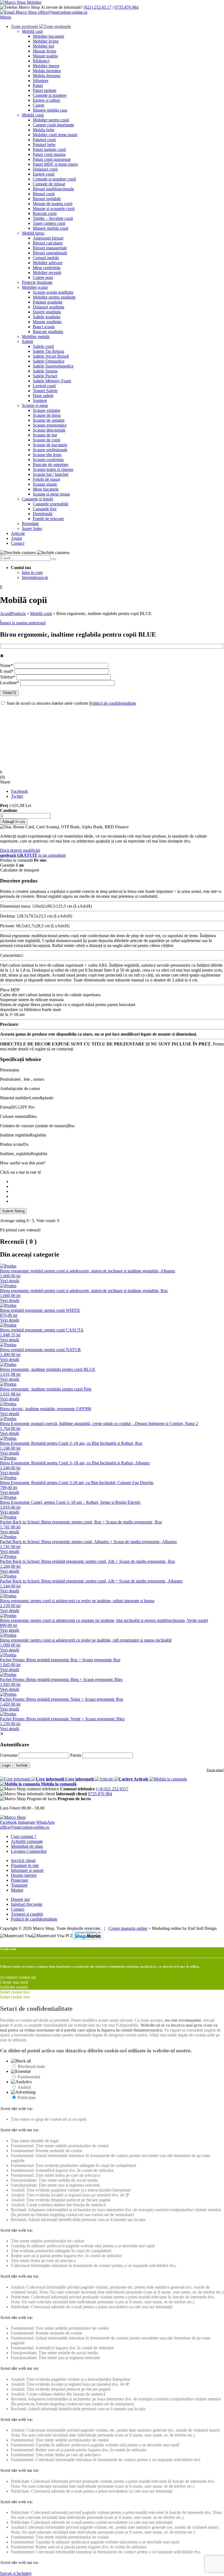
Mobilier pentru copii (51, 120)
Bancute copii (45, 213)
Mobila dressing (47, 76)
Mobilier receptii (47, 273)
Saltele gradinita (47, 317)
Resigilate (30, 524)
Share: (5, 782)
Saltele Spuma (45, 371)
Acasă (5, 614)
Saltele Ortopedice (49, 361)
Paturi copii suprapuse (52, 159)
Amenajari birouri (48, 238)
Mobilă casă (32, 31)
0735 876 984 (100, 1794)
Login (6, 1765)
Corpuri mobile (46, 258)
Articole (18, 533)
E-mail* (7, 671)
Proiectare (20, 1880)
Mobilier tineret (46, 66)
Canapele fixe (45, 509)
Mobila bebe (44, 130)
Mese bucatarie (46, 489)
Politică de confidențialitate (34, 1919)
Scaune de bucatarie (50, 445)
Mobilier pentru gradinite (54, 297)
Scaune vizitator (47, 410)
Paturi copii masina (49, 154)
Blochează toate (31, 2066)
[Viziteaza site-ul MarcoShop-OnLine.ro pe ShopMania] (88, 1936)
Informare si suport (27, 1870)
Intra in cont (32, 572)
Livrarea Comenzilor (29, 1851)
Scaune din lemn (47, 455)
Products (18, 614)
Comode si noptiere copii (54, 179)
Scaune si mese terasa (51, 494)
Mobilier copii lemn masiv (55, 135)
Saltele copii (43, 346)
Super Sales (32, 528)
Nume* (7, 665)
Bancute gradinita (48, 332)
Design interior (24, 1875)
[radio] (117, 1182)
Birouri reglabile (47, 199)
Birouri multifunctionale (53, 189)
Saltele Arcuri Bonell (51, 356)
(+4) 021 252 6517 (112, 1789)
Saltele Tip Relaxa (48, 351)
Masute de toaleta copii (53, 204)
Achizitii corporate (27, 1841)
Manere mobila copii (51, 228)
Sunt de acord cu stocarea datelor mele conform (71, 703)
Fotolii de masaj (46, 479)
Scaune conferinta (48, 460)
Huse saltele (43, 396)
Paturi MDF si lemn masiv (55, 164)
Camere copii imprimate (53, 125)
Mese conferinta (47, 268)
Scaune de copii (46, 440)
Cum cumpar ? (24, 1836)
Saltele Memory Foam (52, 381)
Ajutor (17, 538)
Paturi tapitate (45, 90)
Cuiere (39, 105)
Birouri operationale (50, 253)
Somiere (40, 400)
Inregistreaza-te (35, 577)
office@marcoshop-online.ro (25, 1827)
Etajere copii (44, 174)
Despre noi (20, 1899)
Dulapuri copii (45, 169)
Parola (76, 1755)
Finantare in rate (25, 1865)
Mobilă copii (33, 115)
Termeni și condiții (27, 1914)
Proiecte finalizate (37, 282)
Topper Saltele (45, 391)
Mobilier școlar (35, 287)
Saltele (28, 341)
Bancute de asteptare (51, 464)
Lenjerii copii (44, 386)
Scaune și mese (35, 405)
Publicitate (27, 2098)
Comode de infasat (49, 184)
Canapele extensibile (51, 504)
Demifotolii (43, 514)
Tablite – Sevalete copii (53, 218)
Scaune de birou (47, 415)
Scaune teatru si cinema (53, 469)
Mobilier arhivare (48, 263)
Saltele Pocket (45, 376)
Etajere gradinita (47, 312)
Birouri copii (44, 194)
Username (9, 1755)
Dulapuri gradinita (48, 307)
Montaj (17, 1890)
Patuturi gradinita (48, 302)
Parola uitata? (215, 1770)
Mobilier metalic (36, 336)
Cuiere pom (43, 277)
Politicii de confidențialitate (113, 703)
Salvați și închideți (16, 2573)
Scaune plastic (45, 484)
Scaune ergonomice (50, 425)
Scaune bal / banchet (51, 474)
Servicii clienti (23, 1860)
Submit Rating (13, 1211)
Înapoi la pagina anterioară (23, 623)
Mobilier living (46, 41)
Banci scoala (44, 327)
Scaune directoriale (49, 430)
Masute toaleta (45, 56)
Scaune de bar (45, 435)
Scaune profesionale (50, 450)
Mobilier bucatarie (48, 36)
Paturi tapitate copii (49, 149)
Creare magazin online (128, 1928)
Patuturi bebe (44, 145)
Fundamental (29, 2077)
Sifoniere (41, 81)
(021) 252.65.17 (98, 7)
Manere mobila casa (50, 110)
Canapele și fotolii (37, 499)
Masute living (45, 51)
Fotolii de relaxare (48, 519)
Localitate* (10, 683)
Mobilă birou (33, 233)
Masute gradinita (47, 322)
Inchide (22, 1765)
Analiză (24, 2087)
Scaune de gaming (49, 420)
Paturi (38, 85)
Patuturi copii (44, 140)
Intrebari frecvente (27, 1904)
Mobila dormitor (47, 71)
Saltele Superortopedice (53, 366)
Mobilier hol (43, 46)
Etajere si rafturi (46, 100)
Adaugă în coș (14, 822)
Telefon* (8, 677)
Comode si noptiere (50, 95)
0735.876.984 (126, 7)
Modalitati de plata (27, 1846)
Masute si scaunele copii (54, 209)
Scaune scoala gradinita (53, 292)
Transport (19, 1885)
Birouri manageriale (50, 248)
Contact (18, 543)
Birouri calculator (48, 243)
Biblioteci (41, 61)
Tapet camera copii (49, 223)
